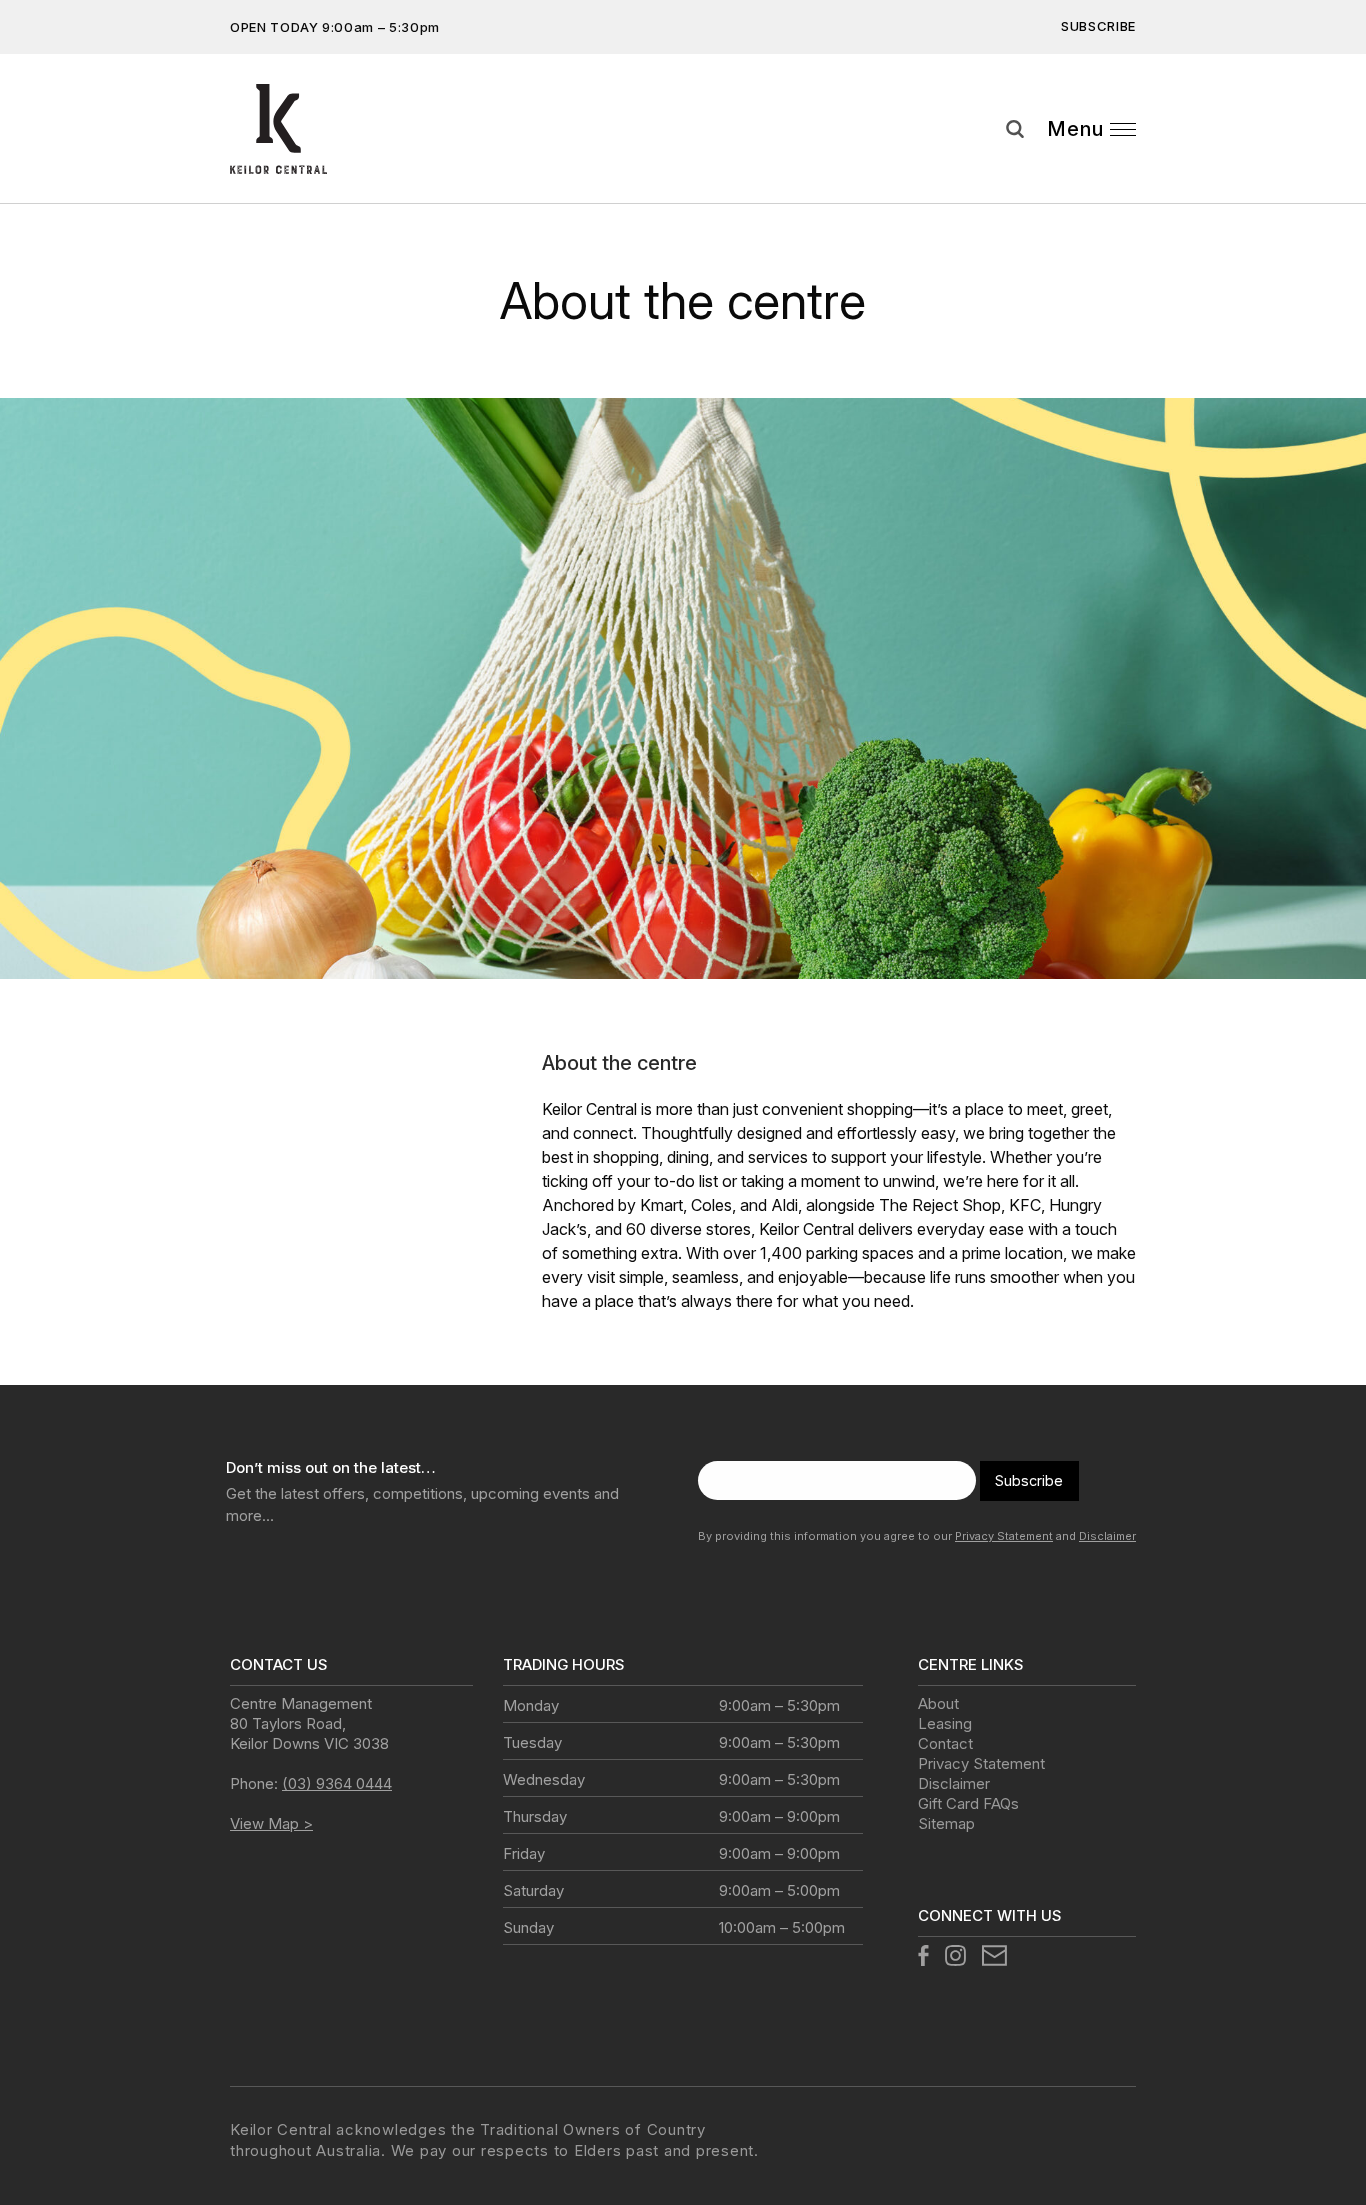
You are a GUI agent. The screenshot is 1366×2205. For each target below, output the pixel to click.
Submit (1336, 179)
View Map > (271, 1823)
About (938, 1703)
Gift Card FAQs (968, 1803)
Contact (945, 1743)
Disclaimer (1107, 1536)
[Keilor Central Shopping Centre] (278, 129)
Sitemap (946, 1823)
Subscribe (1098, 26)
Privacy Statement (1004, 1536)
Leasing (945, 1723)
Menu (1075, 129)
